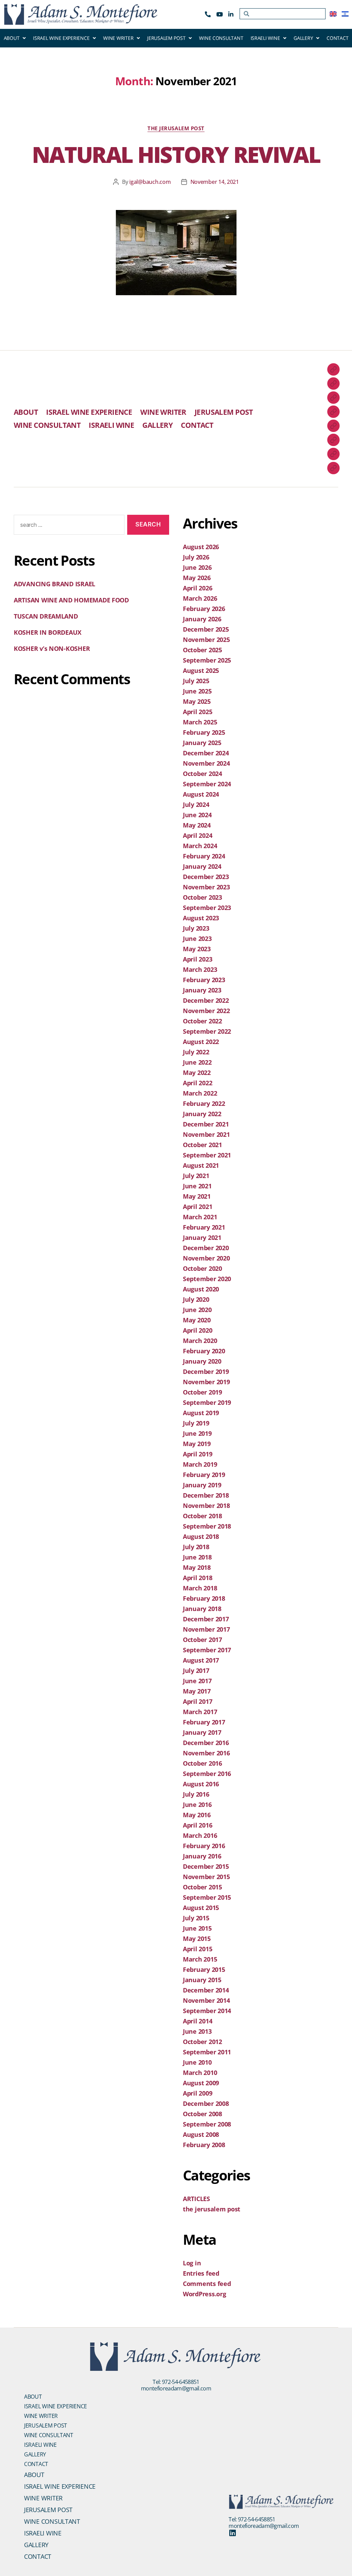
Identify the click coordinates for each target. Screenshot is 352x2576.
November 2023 (206, 887)
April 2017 (197, 1701)
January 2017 (202, 1732)
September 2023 (207, 908)
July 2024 (196, 804)
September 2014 (207, 2011)
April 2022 (197, 1083)
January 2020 (202, 1361)
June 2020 (197, 1310)
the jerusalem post (176, 128)
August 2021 (201, 1165)
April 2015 (197, 1949)
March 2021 (200, 1217)
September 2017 (207, 1650)
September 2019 (207, 1402)
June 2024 (197, 815)
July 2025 (196, 681)
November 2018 (206, 1506)
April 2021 (197, 1207)
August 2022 (201, 1042)
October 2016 (202, 1763)
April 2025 (197, 712)
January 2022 (202, 1114)
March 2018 (200, 1588)
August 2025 (201, 670)
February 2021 (204, 1227)
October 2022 (202, 1021)
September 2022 (207, 1031)
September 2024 (207, 784)
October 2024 (202, 774)
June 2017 (197, 1681)
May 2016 (197, 1815)
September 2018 (207, 1526)
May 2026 (197, 578)
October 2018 (202, 1516)
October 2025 (202, 650)
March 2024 (200, 846)
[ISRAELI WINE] (333, 440)
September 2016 (207, 1774)
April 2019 (197, 1454)
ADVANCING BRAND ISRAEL (54, 584)
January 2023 (202, 990)
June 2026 (197, 567)
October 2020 (202, 1268)
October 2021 (202, 1145)
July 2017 (196, 1670)
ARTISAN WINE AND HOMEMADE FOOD (71, 600)
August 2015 (201, 1908)
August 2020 (201, 1289)
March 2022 (200, 1093)
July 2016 (196, 1794)
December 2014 (206, 1990)
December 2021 (206, 1124)
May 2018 (197, 1567)
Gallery (35, 2454)
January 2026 (202, 619)
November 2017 (206, 1629)
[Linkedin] (232, 2533)
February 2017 (204, 1722)
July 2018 (196, 1547)
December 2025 (206, 629)
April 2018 (197, 1578)
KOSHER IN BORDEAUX (48, 632)
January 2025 (202, 743)
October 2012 (202, 2042)
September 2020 (207, 1279)
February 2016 (204, 1846)
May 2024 (197, 825)
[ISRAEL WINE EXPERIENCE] (333, 384)
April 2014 (197, 2021)
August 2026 (201, 547)
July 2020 (196, 1299)
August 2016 (201, 1784)
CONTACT (337, 38)
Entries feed (201, 2273)
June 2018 (197, 1557)
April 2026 (197, 588)
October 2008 (202, 2114)
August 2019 (201, 1413)
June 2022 (197, 1062)
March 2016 (200, 1835)
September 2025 (207, 660)
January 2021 (202, 1237)
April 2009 (197, 2093)
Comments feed (207, 2284)
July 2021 (196, 1176)
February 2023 (204, 980)
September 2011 (207, 2052)
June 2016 (197, 1805)
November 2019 (206, 1382)
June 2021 (197, 1186)
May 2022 (197, 1073)
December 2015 (206, 1866)
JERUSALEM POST (166, 38)
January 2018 (202, 1609)
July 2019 (196, 1423)
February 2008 (204, 2145)
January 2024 (202, 866)
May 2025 (197, 701)
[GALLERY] (333, 454)
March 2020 (200, 1341)
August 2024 (201, 794)
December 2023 (206, 877)
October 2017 (202, 1640)
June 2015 (197, 1928)
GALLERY (303, 38)
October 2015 (202, 1887)
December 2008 (206, 2103)
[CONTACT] (333, 468)
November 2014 (206, 2000)
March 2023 (200, 969)
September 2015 (207, 1897)
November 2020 (206, 1258)
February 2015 (204, 1969)
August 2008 (201, 2134)
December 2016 (206, 1743)
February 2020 (204, 1351)
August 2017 (201, 1660)
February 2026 (204, 609)
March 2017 (200, 1712)
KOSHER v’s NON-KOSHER (52, 648)
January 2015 (202, 1980)
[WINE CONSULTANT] (333, 426)
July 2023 (196, 928)
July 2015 (196, 1918)
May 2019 (197, 1444)
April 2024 (197, 835)
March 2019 (200, 1464)
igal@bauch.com (150, 182)
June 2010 (197, 2062)
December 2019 (206, 1372)
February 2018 (204, 1598)
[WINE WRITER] (333, 398)
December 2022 (206, 1000)
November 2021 (206, 1134)
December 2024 (206, 753)
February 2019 (204, 1475)
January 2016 (202, 1856)
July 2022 (196, 1052)
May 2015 (197, 1939)
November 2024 (206, 763)
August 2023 (201, 918)
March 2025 (200, 722)
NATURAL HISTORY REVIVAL (176, 154)
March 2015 (200, 1959)
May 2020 (197, 1320)
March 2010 (200, 2073)
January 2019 (202, 1485)
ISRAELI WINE (265, 38)
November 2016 (206, 1753)
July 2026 (196, 557)
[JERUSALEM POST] (333, 412)
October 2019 (202, 1392)
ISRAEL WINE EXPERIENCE (61, 38)
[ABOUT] (333, 369)
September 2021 (207, 1155)
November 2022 (206, 1011)
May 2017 (197, 1691)
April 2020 (197, 1330)
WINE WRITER (118, 38)
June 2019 (197, 1433)
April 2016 (197, 1825)
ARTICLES (196, 2199)
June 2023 (197, 939)
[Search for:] (68, 526)
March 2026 (200, 598)
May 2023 (197, 949)
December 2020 (206, 1248)
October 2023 (202, 897)
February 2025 (204, 732)
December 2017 (206, 1619)
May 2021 (197, 1196)
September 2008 (207, 2124)
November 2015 (206, 1877)
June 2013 (197, 2031)
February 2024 (204, 856)
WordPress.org (205, 2294)
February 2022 (204, 1103)
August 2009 (201, 2083)
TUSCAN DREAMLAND (46, 616)
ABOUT (12, 38)
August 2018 (201, 1536)
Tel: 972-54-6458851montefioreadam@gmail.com (176, 2385)
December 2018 (206, 1495)
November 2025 (206, 640)
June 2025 (197, 691)
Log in (192, 2263)
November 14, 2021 (215, 182)
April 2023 (197, 959)
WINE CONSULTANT (221, 38)
